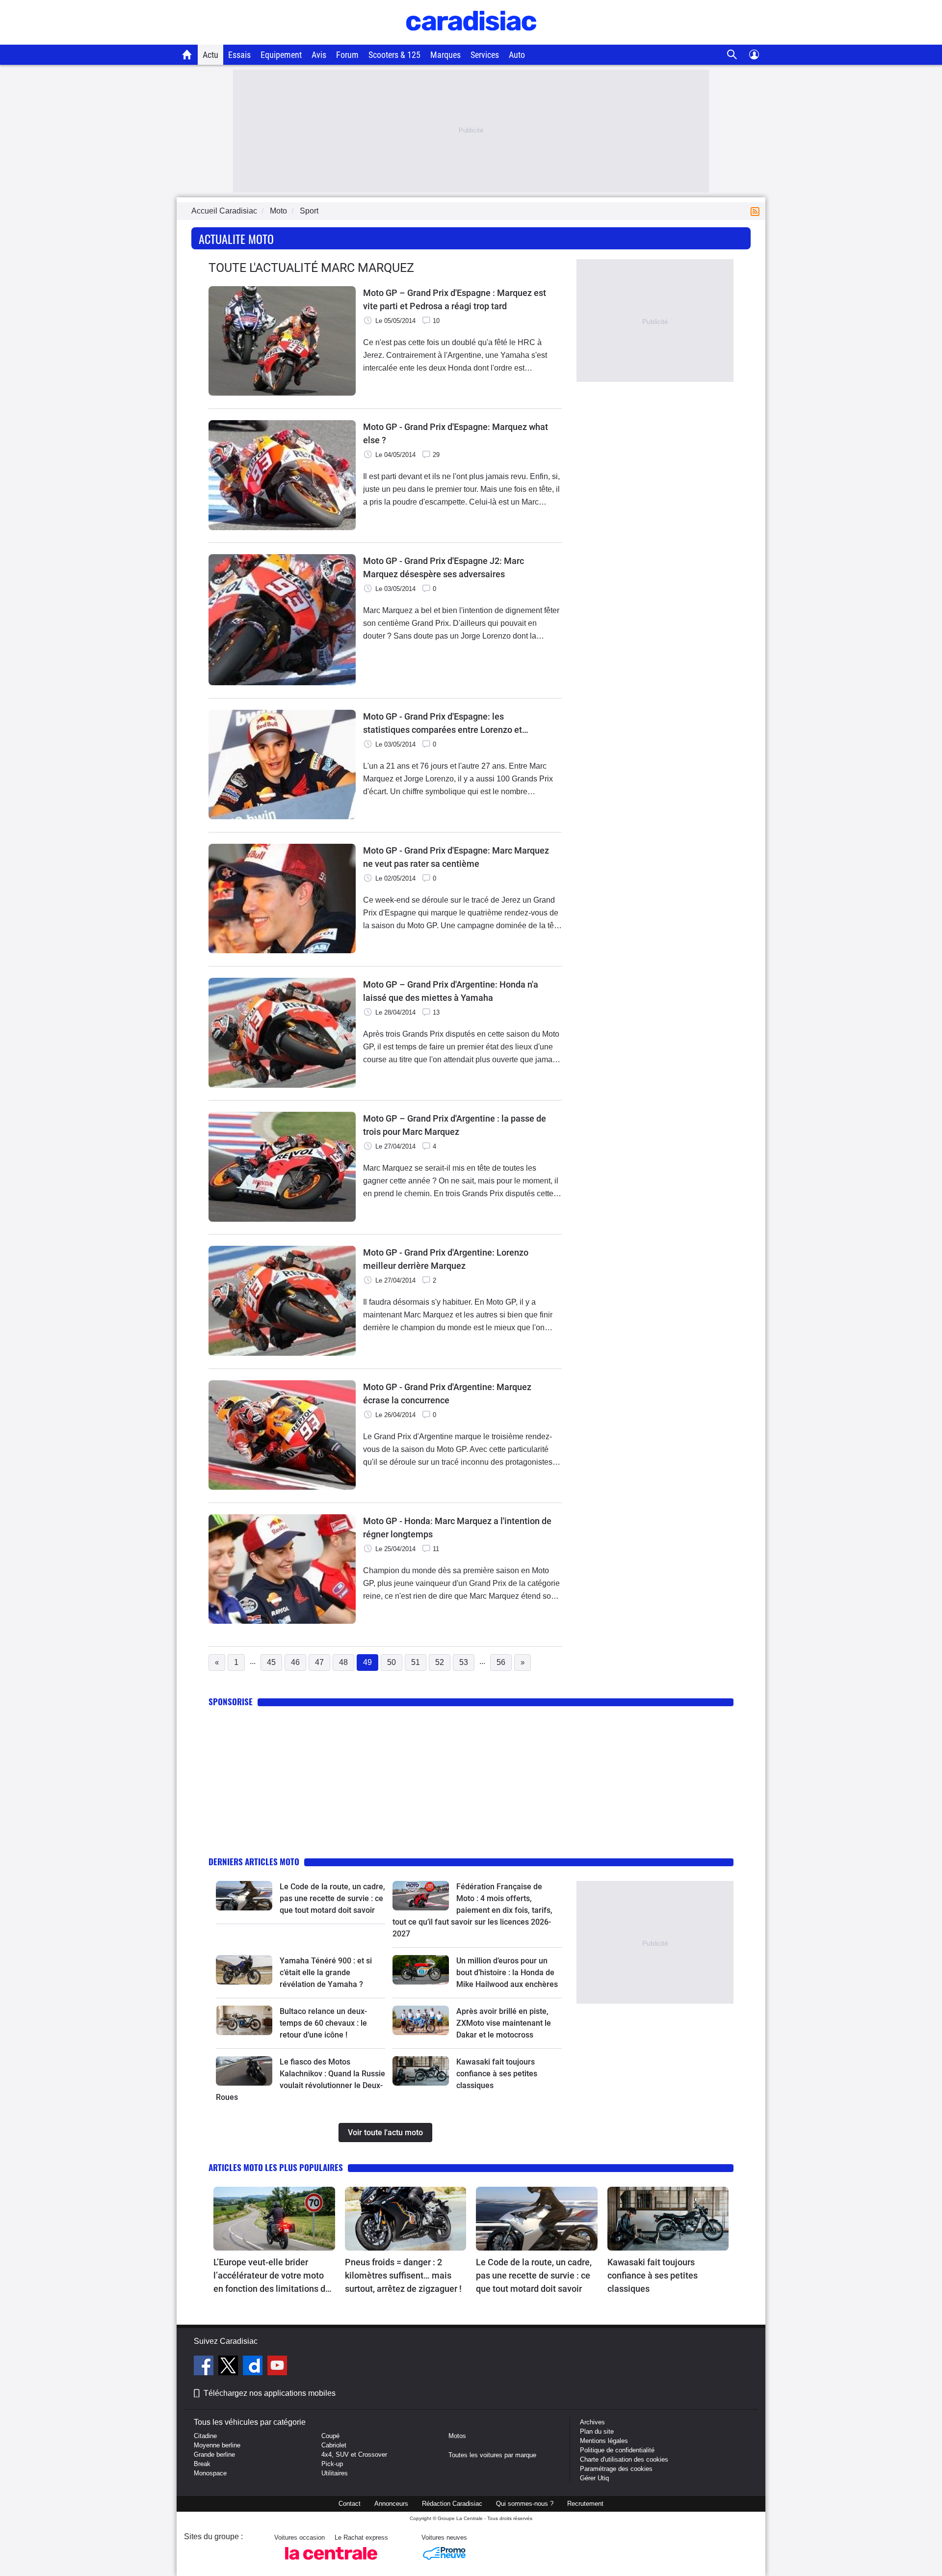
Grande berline (214, 2455)
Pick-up (332, 2464)
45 (271, 1662)
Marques (445, 55)
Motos (457, 2436)
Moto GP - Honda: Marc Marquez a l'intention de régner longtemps (457, 1528)
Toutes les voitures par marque (492, 2455)
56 (501, 1662)
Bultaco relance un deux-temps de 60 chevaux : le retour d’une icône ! (323, 2023)
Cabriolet (334, 2445)
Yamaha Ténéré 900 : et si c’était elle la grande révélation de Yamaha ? (326, 1972)
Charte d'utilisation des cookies (624, 2459)
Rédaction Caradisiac (452, 2504)
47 (319, 1662)
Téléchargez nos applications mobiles (270, 2393)
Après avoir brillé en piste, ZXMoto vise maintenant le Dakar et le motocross (504, 2023)
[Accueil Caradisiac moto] (187, 54)
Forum (347, 55)
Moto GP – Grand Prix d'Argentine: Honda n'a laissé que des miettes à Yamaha (451, 991)
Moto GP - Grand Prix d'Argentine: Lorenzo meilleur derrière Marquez (446, 1259)
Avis (319, 55)
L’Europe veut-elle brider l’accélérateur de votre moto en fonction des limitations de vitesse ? (272, 2276)
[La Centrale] (331, 2563)
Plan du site (597, 2431)
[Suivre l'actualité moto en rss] (757, 211)
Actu (210, 55)
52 (440, 1662)
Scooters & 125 (394, 55)
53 (464, 1662)
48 (343, 1662)
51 (416, 1662)
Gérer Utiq (594, 2478)
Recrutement (585, 2504)
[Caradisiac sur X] (229, 2367)
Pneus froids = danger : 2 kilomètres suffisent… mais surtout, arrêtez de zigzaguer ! (403, 2275)
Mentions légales (604, 2441)
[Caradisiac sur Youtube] (277, 2367)
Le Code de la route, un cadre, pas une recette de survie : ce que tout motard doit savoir (332, 1898)
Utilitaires (335, 2473)
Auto (517, 55)
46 (295, 1662)
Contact (350, 2504)
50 (392, 1662)
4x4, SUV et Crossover (354, 2455)
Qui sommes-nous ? (525, 2504)
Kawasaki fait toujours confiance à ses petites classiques (497, 2074)
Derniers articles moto (254, 1862)
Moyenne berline (217, 2445)
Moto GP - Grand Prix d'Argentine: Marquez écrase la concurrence (447, 1394)
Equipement (281, 55)
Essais (239, 55)
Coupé (330, 2436)
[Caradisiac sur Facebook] (205, 2367)
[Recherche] (732, 55)
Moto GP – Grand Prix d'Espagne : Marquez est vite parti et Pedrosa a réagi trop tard (455, 299)
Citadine (205, 2436)
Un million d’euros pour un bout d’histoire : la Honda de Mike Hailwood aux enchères (507, 1972)
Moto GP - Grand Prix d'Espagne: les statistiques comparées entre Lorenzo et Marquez (443, 724)
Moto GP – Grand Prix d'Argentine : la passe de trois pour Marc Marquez (455, 1125)
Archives (592, 2422)
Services (485, 55)
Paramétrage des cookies (616, 2469)
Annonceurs (391, 2504)
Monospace (210, 2473)
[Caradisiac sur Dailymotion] (254, 2367)
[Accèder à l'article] (244, 1896)
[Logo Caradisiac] (471, 40)
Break (202, 2464)
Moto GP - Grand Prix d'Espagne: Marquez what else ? (456, 433)
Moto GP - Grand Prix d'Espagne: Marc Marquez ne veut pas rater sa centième (456, 857)
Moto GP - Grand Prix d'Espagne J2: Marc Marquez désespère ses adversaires (444, 567)
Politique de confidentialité (617, 2450)
